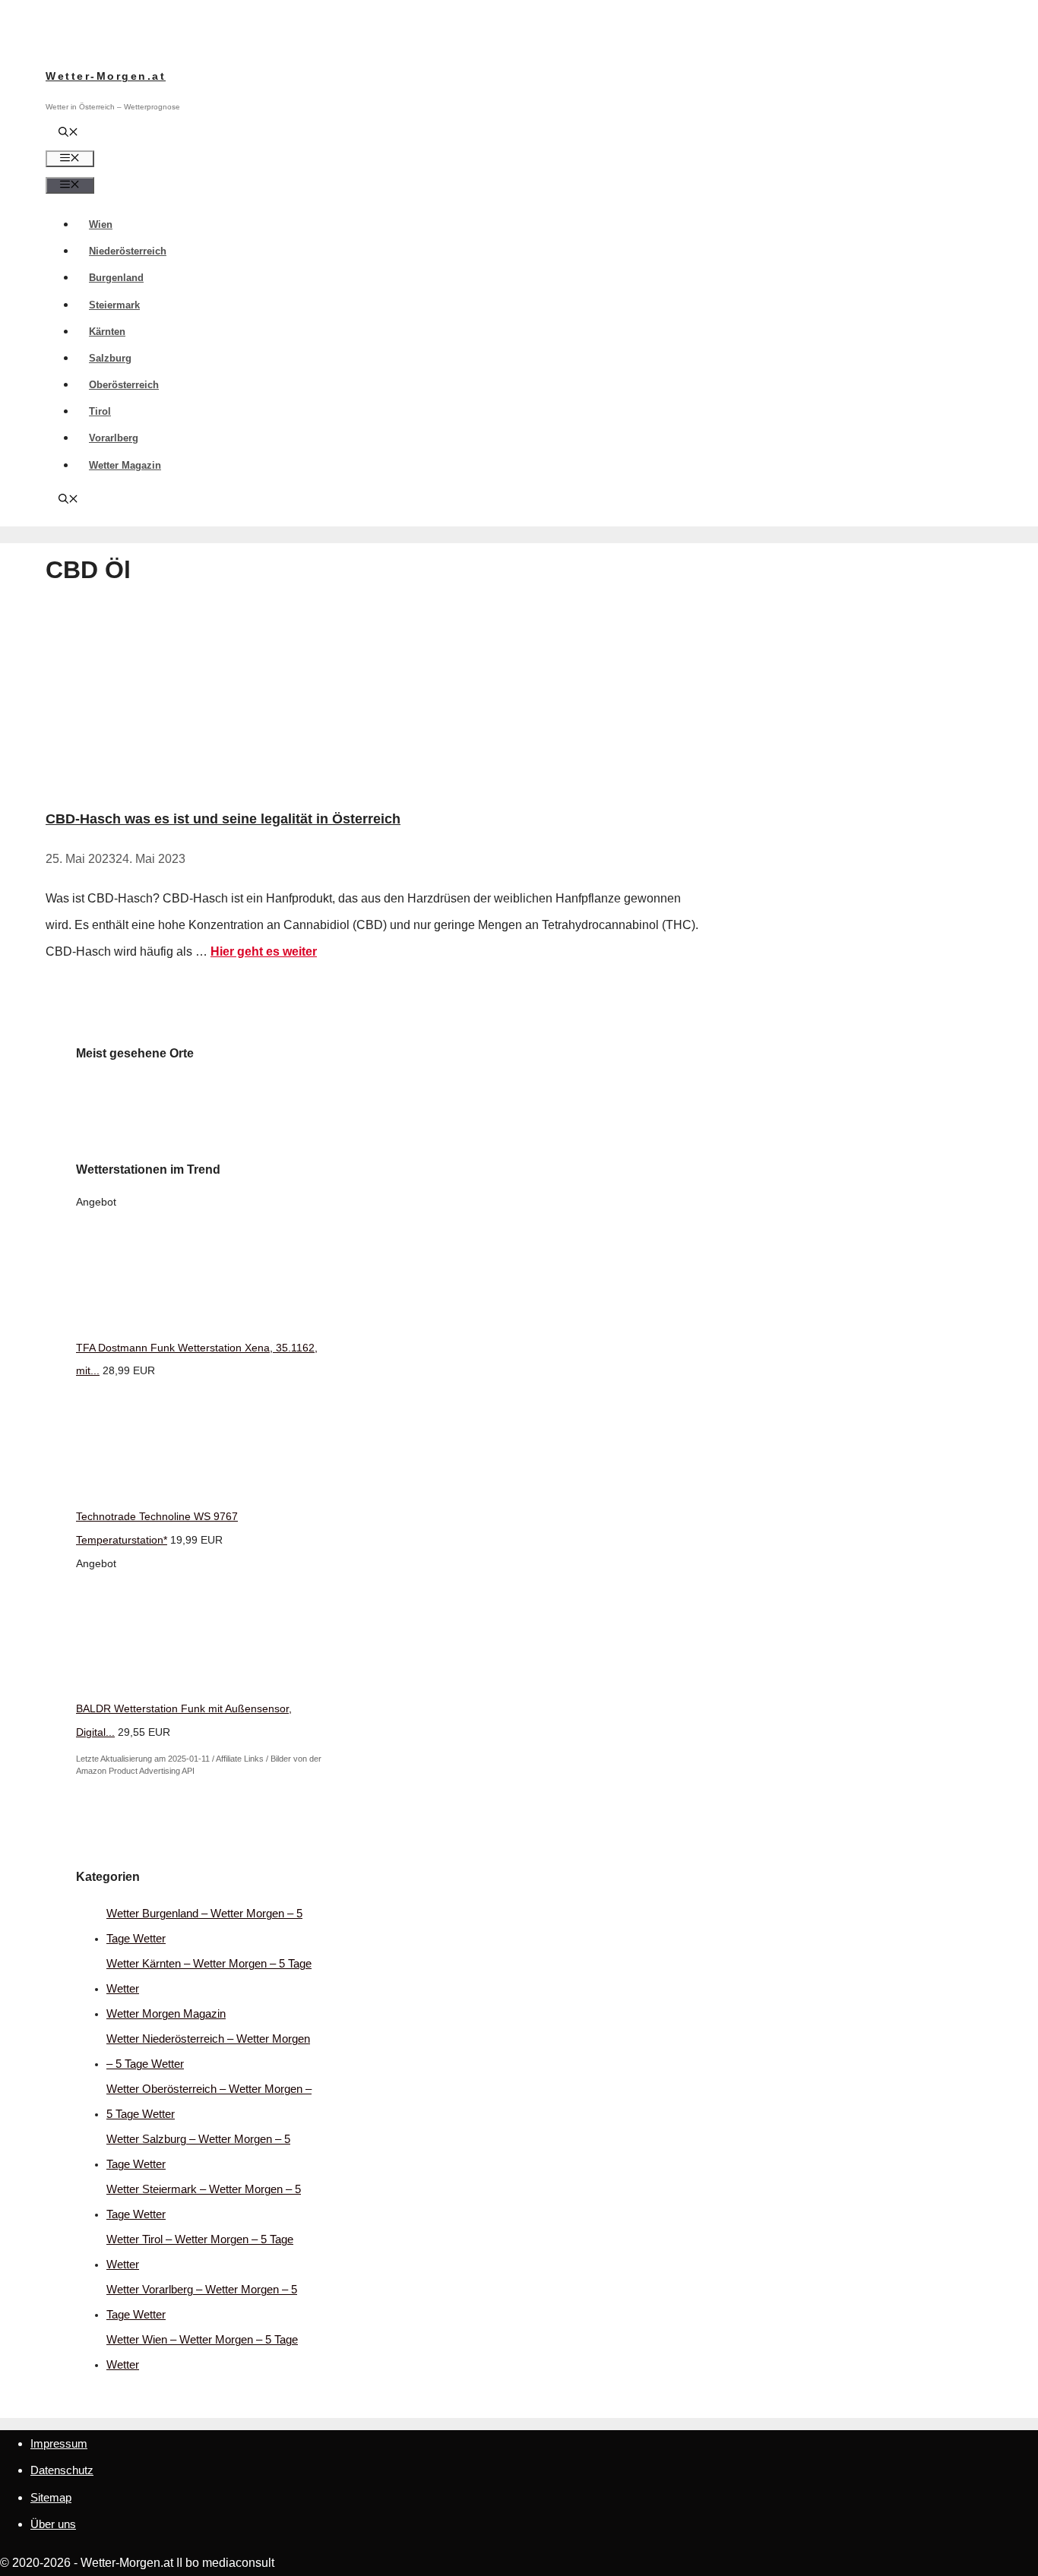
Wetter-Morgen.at (106, 76)
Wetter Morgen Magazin (166, 2013)
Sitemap (51, 2497)
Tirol (100, 411)
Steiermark (114, 305)
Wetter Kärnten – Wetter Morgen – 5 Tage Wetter (209, 1976)
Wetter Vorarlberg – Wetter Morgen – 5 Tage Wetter (202, 2302)
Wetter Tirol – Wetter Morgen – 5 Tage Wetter (200, 2252)
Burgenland (116, 278)
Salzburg (110, 358)
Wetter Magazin (125, 465)
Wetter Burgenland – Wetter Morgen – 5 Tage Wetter (204, 1926)
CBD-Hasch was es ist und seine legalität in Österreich (223, 819)
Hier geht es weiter (264, 951)
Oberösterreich (124, 385)
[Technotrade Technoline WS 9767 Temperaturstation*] (190, 1493)
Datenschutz (62, 2470)
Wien (101, 224)
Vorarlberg (114, 438)
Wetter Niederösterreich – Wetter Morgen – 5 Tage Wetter (208, 2051)
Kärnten (107, 332)
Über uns (53, 2524)
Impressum (59, 2443)
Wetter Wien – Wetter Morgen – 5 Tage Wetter (202, 2352)
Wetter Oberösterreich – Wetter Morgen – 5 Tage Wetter (209, 2101)
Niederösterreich (128, 251)
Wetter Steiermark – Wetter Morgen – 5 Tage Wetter (204, 2201)
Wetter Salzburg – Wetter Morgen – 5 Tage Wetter (198, 2151)
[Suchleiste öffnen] (68, 133)
